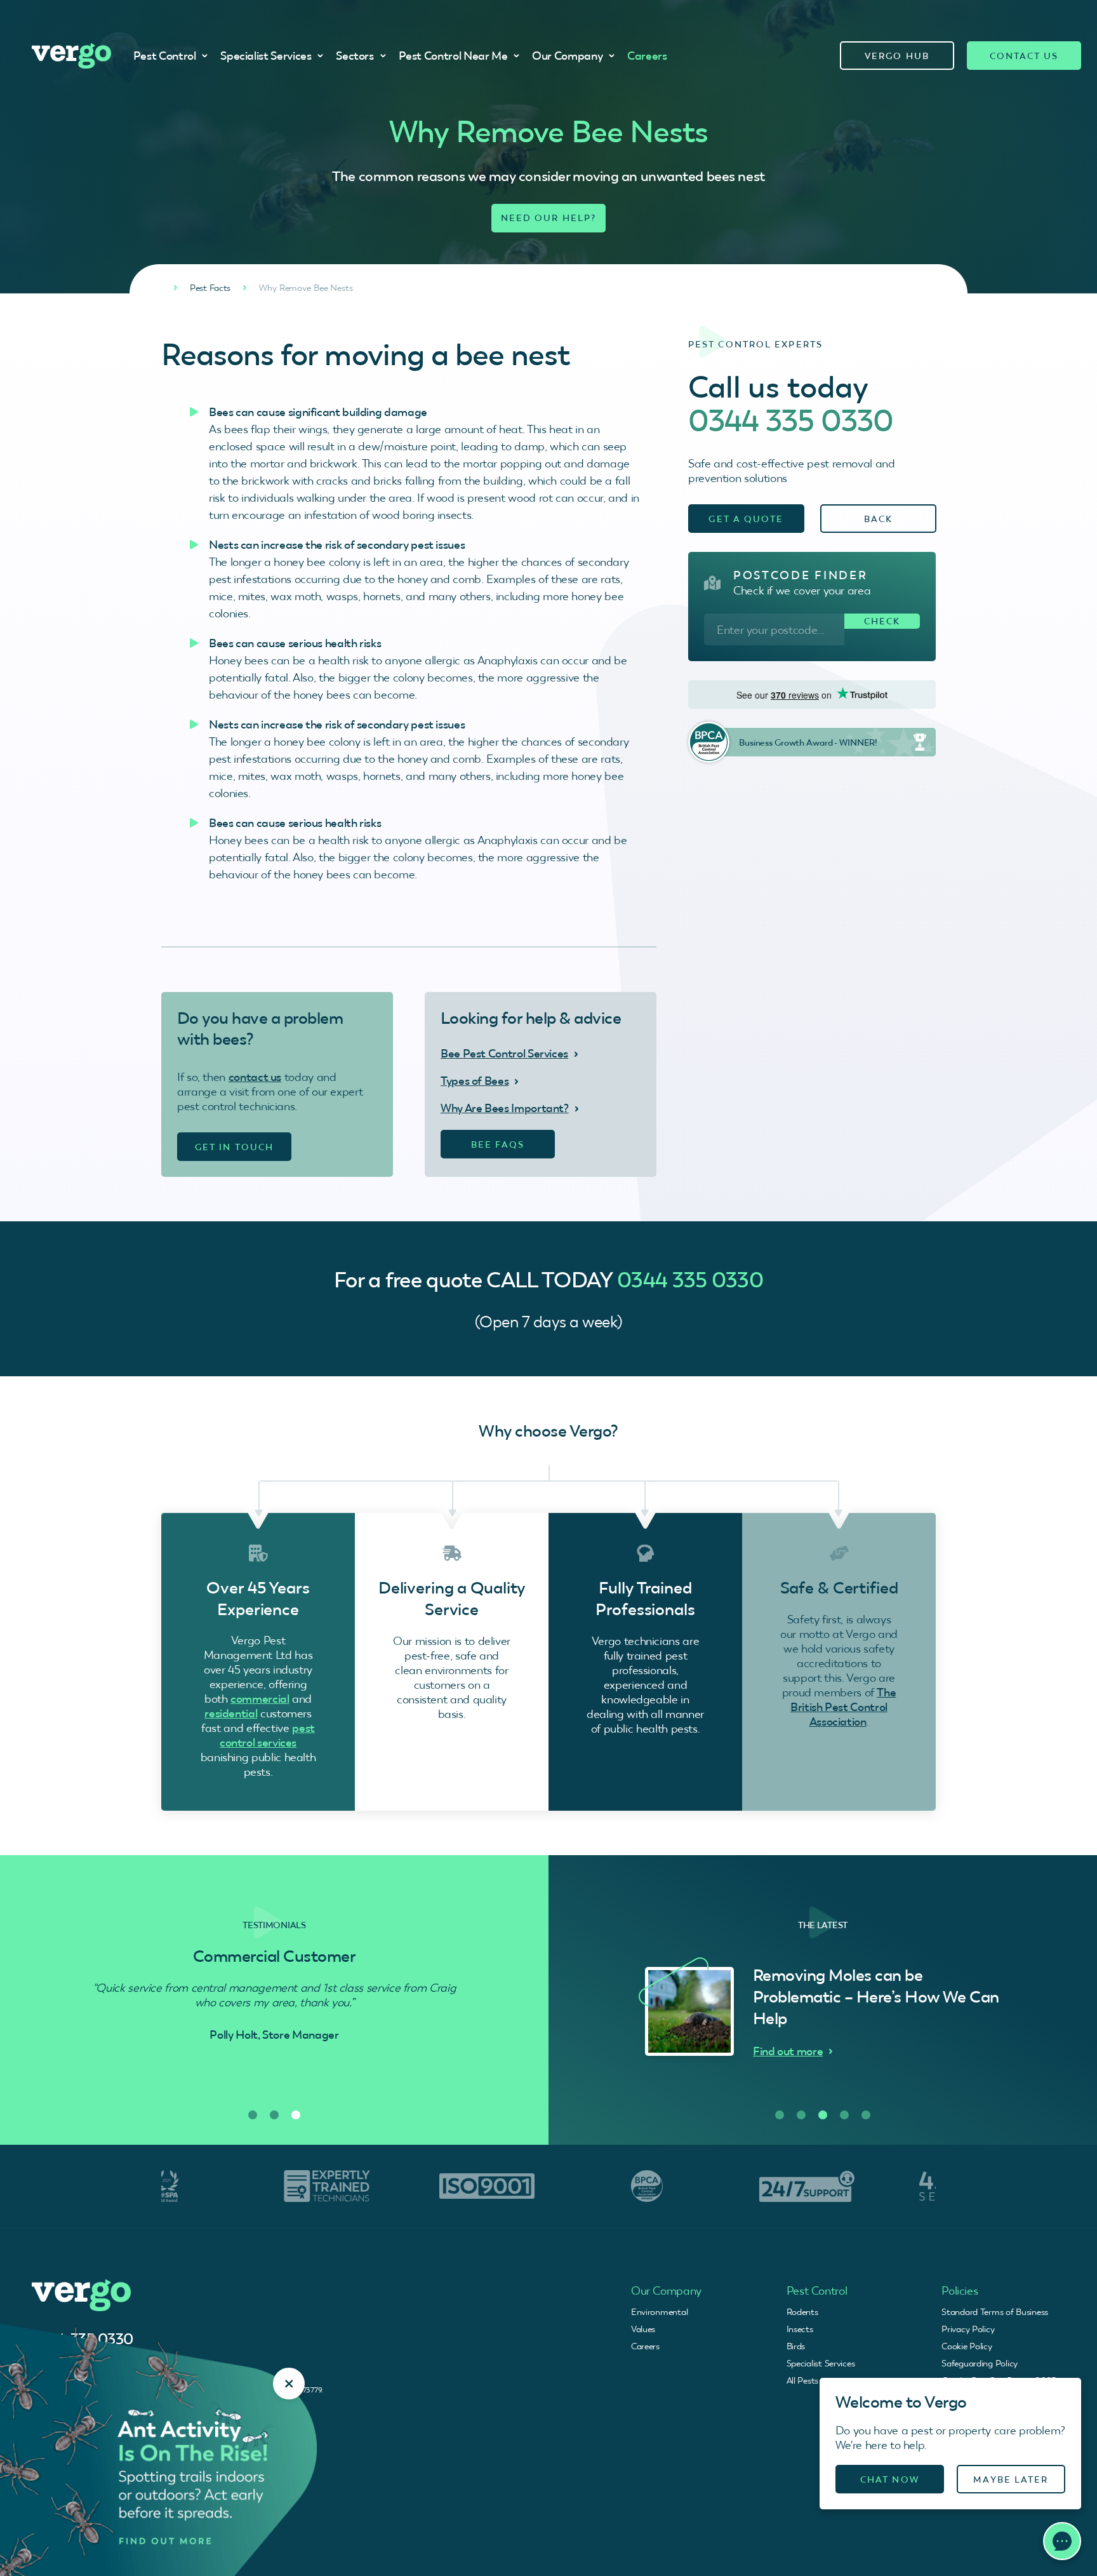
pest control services (267, 1735)
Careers (647, 56)
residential (231, 1713)
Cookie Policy (967, 2346)
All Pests (802, 2380)
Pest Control (165, 56)
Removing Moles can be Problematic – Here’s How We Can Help (868, 1997)
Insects (800, 2329)
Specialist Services (266, 56)
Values (643, 2329)
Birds (796, 2346)
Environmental (659, 2312)
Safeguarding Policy (980, 2363)
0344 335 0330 (791, 420)
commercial (260, 1699)
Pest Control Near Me (453, 56)
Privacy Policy (968, 2329)
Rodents (802, 2312)
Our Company (567, 56)
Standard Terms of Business (995, 2312)
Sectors (355, 56)
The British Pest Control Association (843, 1707)
